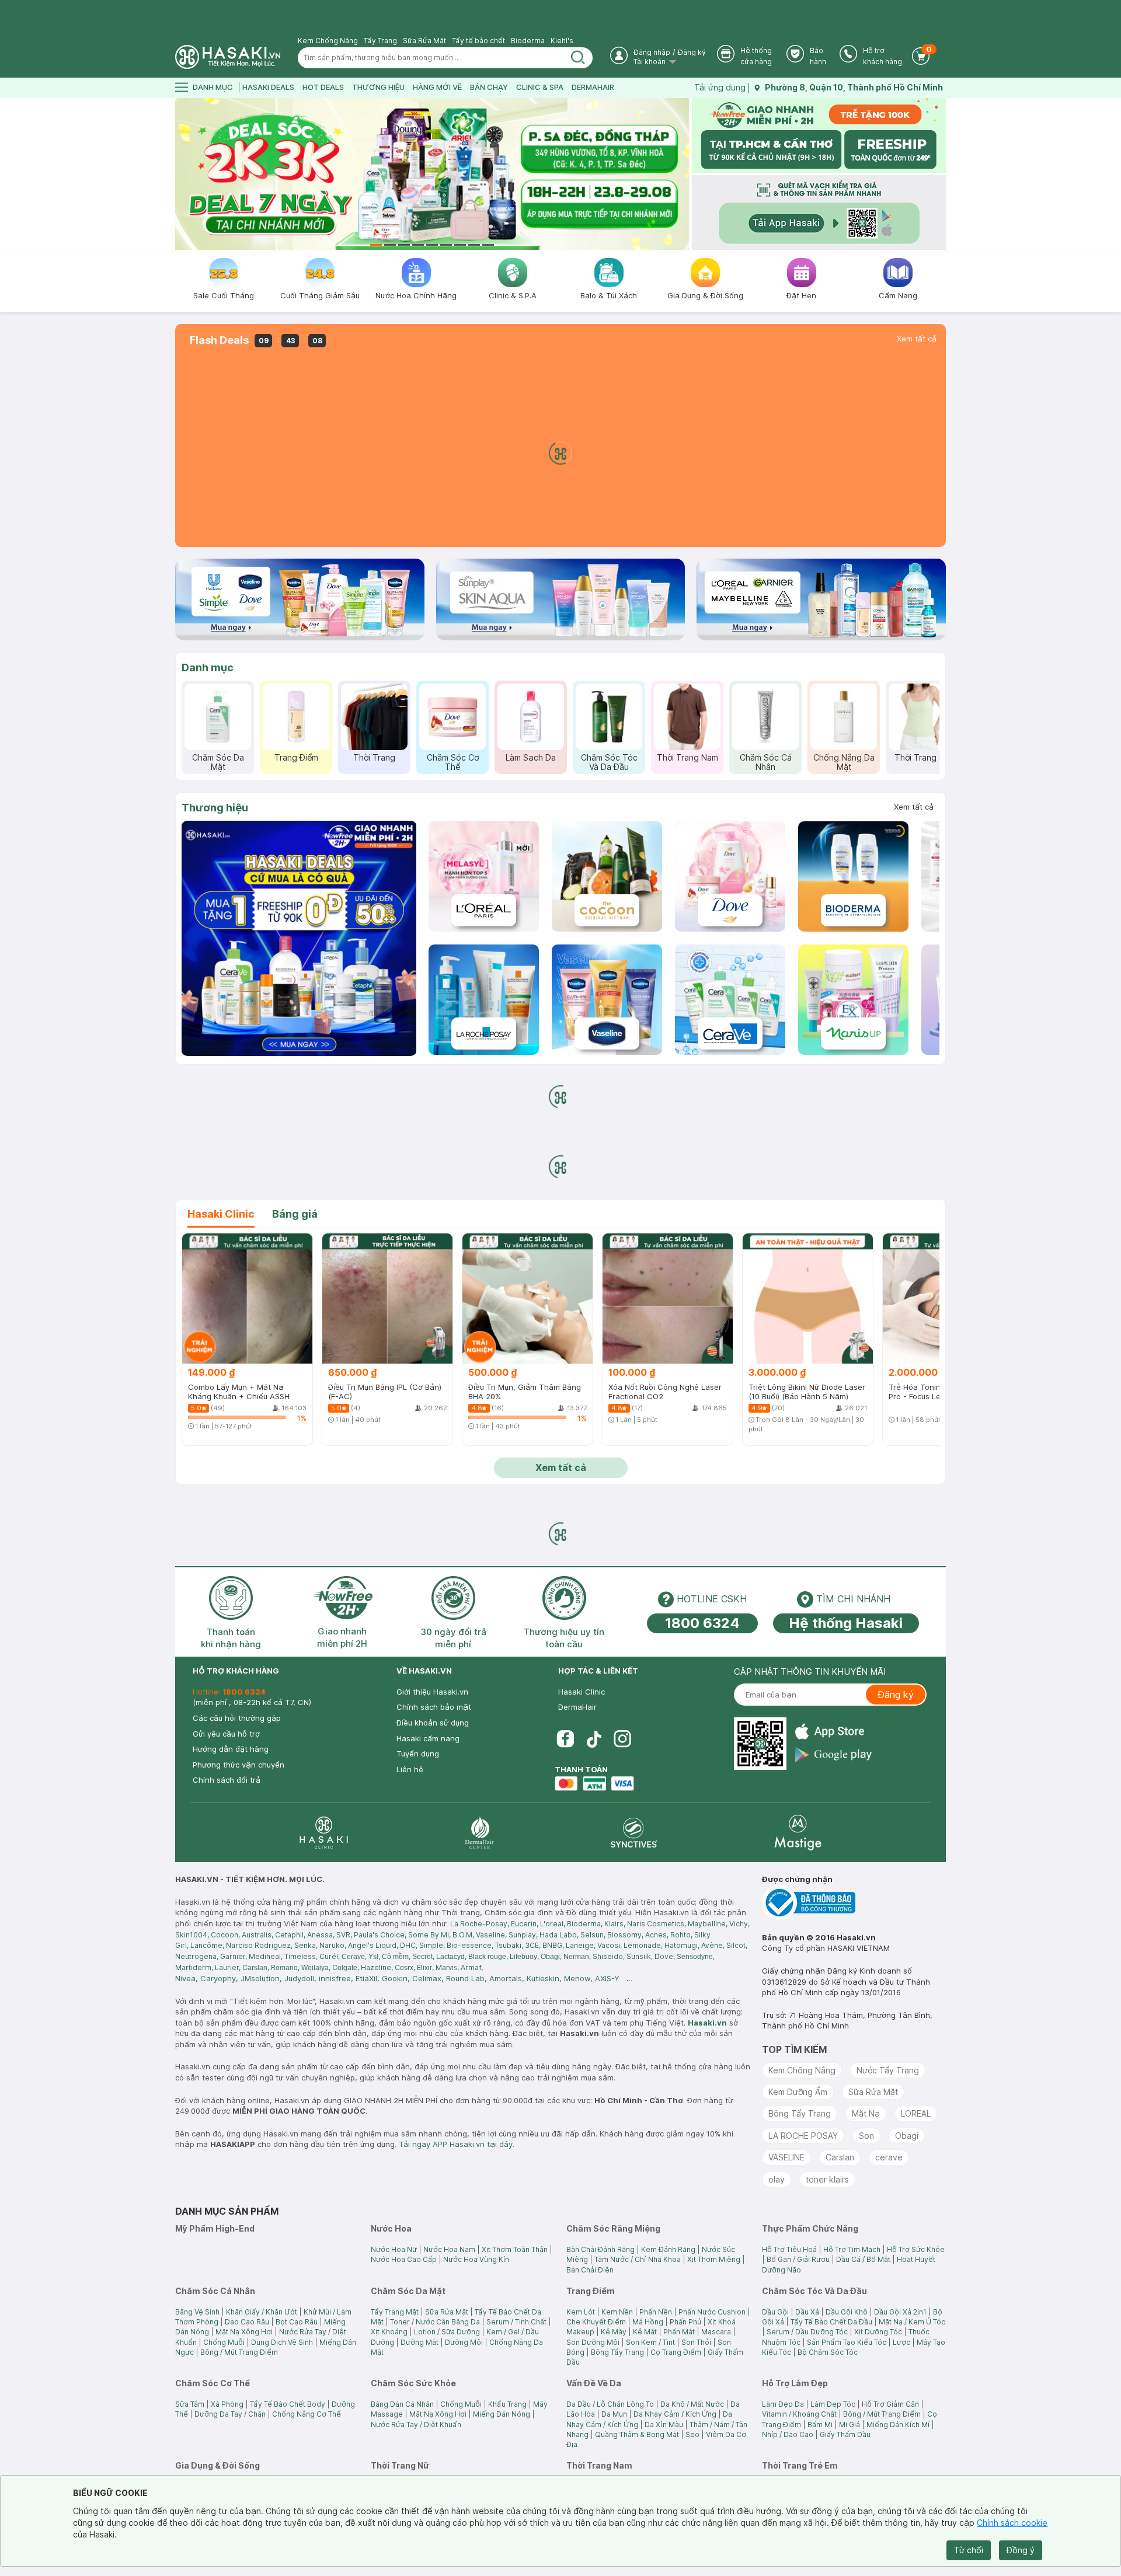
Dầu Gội (775, 2312)
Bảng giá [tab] (295, 1214)
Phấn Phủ (685, 2322)
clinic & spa (540, 87)
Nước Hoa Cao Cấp (404, 2259)
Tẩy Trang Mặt (395, 2312)
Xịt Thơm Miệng (714, 2259)
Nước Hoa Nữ (394, 2249)
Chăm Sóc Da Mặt (218, 762)
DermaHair (593, 87)
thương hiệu (378, 87)
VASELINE (786, 2157)
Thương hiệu (215, 808)
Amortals (506, 1978)
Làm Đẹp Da (783, 2404)
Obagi (907, 2136)
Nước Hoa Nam (449, 2249)
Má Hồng (648, 2322)
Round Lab (465, 1978)
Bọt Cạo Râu (297, 2322)
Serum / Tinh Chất (516, 2322)
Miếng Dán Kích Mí (898, 2425)
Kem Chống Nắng (328, 41)
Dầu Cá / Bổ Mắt (863, 2259)
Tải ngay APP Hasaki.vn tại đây (456, 2144)
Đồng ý (1021, 2550)
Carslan (840, 2157)
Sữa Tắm (190, 2404)
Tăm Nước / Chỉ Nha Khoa (638, 2259)
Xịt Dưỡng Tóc (878, 2332)
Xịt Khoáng (389, 2332)
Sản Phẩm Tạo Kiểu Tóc (847, 2342)
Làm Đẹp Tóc (833, 2404)
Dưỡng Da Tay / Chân (230, 2414)
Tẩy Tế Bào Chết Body (288, 2404)
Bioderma (528, 41)
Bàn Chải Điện (590, 2270)
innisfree (335, 1978)
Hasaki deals (268, 87)
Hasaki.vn (707, 2023)
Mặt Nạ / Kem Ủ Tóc (912, 2322)
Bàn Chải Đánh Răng (600, 2249)
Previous (182, 174)
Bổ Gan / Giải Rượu (798, 2259)
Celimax (427, 1978)
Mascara (716, 2332)
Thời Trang (374, 757)
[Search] (578, 58)
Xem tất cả (917, 339)
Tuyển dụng (418, 1754)
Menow (577, 1978)
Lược (901, 2342)
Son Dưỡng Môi (593, 2342)
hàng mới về (437, 87)
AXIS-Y (607, 1978)
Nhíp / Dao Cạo (788, 2434)
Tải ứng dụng (720, 87)
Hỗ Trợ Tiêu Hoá (789, 2249)
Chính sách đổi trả (227, 1780)
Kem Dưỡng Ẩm (798, 2092)
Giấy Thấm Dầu (845, 2434)
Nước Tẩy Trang (888, 2070)
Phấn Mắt (679, 2332)
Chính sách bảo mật (434, 1707)
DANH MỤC (213, 87)
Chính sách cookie (1012, 2523)
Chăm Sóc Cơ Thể (453, 762)
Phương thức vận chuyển (239, 1765)
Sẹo (692, 2434)
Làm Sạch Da (531, 757)
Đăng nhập (652, 52)
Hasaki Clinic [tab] (221, 1214)
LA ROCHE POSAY (803, 2136)
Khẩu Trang (507, 2404)
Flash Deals (219, 340)
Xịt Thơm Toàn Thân (515, 2249)
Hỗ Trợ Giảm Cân (890, 2404)
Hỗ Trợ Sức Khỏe (916, 2249)
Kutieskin (543, 1978)
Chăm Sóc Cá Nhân (766, 762)
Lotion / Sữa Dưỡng (447, 2332)
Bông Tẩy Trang (800, 2113)
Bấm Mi (820, 2425)
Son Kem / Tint (650, 2342)
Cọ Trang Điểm (676, 2352)
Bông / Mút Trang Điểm (239, 2352)
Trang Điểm (296, 757)
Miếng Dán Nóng (502, 2414)
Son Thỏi (696, 2342)
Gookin (395, 1978)
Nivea (185, 1978)
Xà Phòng (227, 2404)
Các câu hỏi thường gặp (237, 1718)
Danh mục (208, 667)
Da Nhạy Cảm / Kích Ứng (675, 2414)
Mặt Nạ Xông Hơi (244, 2332)
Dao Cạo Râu (247, 2322)
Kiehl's (562, 41)
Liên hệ (410, 1769)
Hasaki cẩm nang (428, 1738)
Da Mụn (614, 2414)
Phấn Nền (656, 2312)
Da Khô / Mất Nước (692, 2404)
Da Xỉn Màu (664, 2425)
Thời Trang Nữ (922, 757)
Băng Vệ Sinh (197, 2312)
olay (777, 2179)
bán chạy (489, 87)
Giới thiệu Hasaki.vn (432, 1692)
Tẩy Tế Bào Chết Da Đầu (831, 2322)
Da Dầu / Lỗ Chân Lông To (610, 2404)
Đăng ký (692, 52)
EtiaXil (366, 1978)
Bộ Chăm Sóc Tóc (828, 2352)
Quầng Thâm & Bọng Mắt (637, 2434)
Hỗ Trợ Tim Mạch (852, 2249)
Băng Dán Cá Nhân (402, 2404)
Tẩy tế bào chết (478, 41)
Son (866, 2136)
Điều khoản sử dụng (433, 1723)
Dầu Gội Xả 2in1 (900, 2312)
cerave (889, 2157)
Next (682, 174)
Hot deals (323, 87)
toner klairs (827, 2179)
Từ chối (969, 2550)
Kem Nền (617, 2312)
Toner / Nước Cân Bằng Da (435, 2322)
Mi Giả (850, 2425)
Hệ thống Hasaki (846, 1623)
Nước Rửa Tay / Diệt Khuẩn (416, 2425)
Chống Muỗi (224, 2342)
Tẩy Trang (380, 41)
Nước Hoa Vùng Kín (476, 2259)
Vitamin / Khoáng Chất (799, 2414)
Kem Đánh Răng (668, 2249)
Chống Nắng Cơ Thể (307, 2414)
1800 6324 (702, 1623)
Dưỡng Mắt (419, 2342)
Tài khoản (650, 62)
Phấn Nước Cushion (712, 2312)
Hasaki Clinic (582, 1692)
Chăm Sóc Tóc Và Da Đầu (609, 762)
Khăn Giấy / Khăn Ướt (262, 2312)
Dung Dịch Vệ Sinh (282, 2342)
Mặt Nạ (866, 2113)
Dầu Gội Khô (847, 2312)
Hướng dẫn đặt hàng (231, 1749)
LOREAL (916, 2113)
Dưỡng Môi (464, 2342)
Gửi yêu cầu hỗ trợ (226, 1734)
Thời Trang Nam (687, 757)
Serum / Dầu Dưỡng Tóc (807, 2332)
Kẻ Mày (614, 2332)
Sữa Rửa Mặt (424, 41)
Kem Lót (581, 2312)
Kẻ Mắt (645, 2332)
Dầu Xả (807, 2312)
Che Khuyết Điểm (596, 2322)
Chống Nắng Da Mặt (844, 762)
